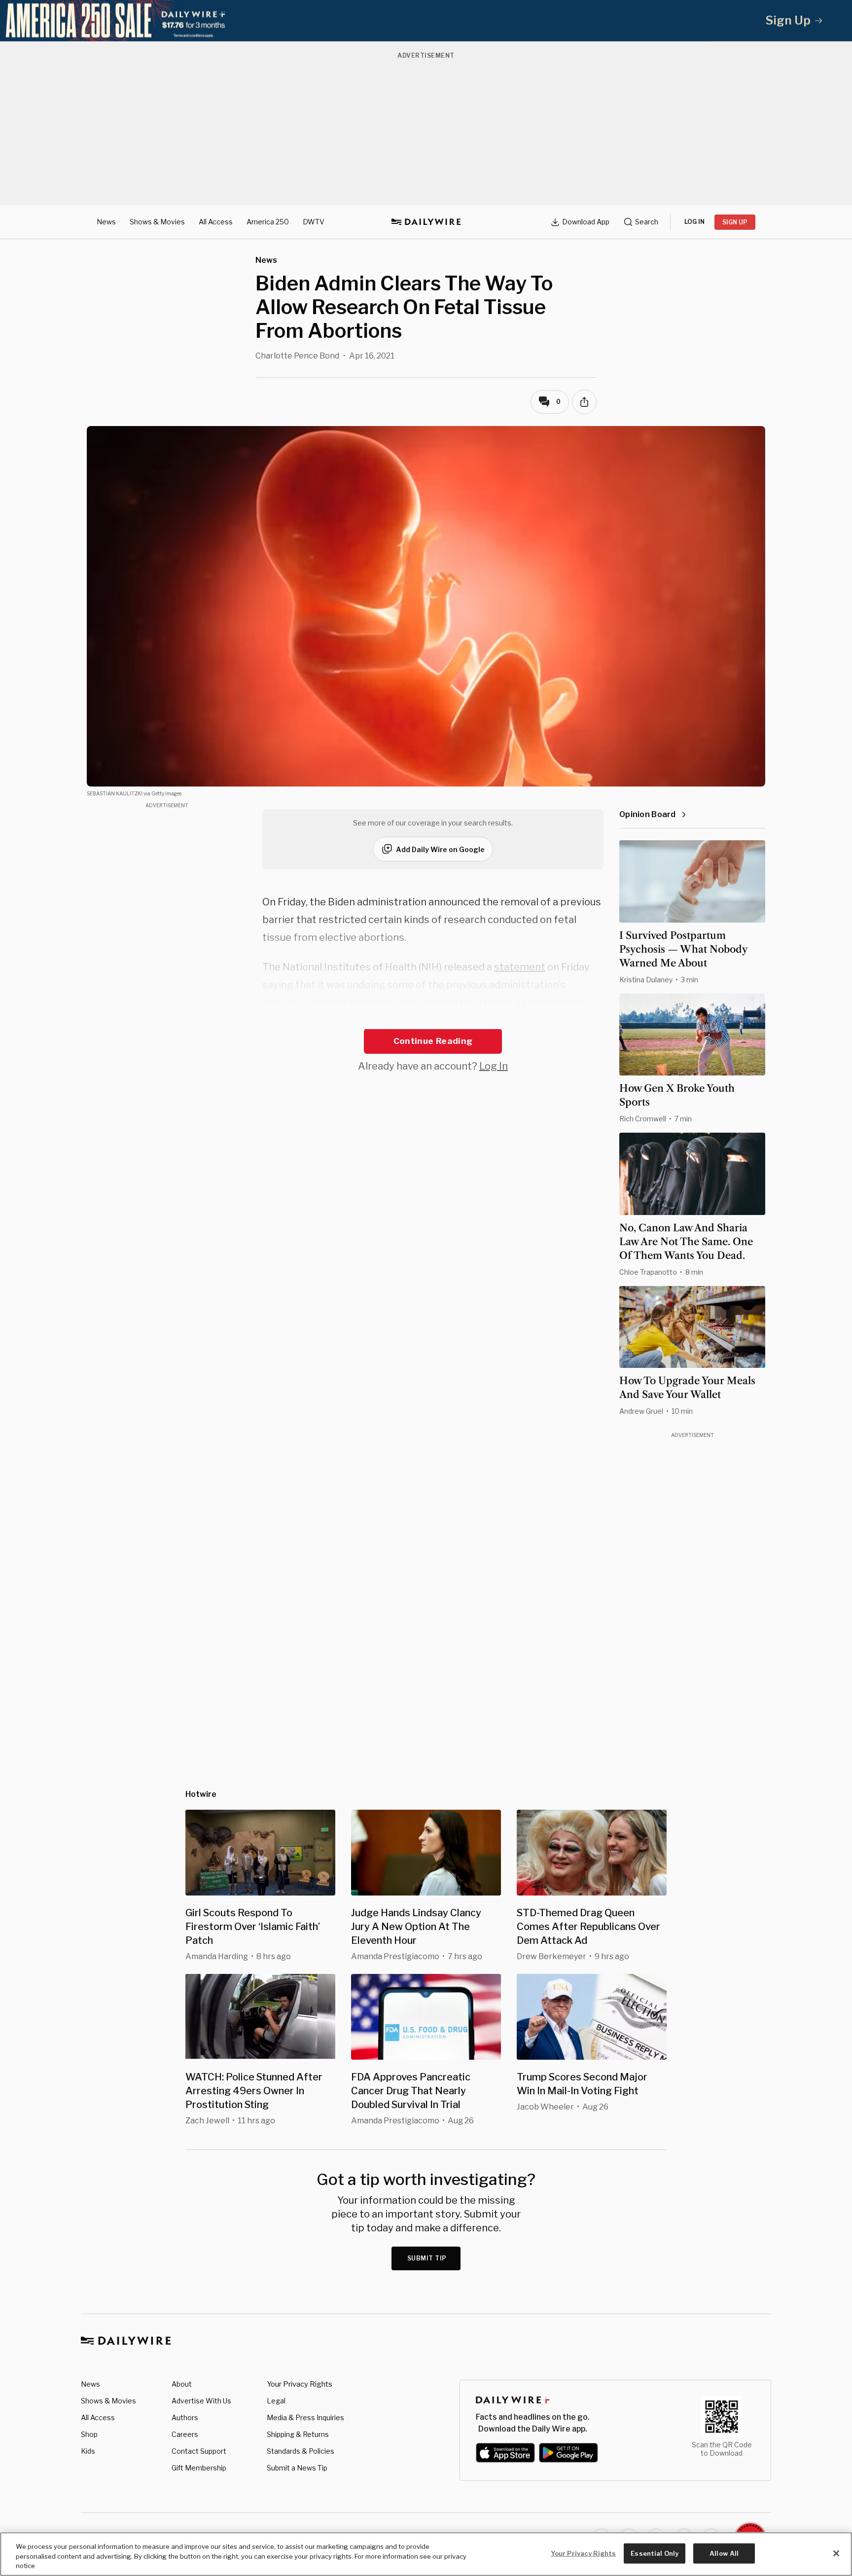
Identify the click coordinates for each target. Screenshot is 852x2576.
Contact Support (199, 2451)
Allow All (724, 2553)
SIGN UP (735, 222)
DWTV (314, 222)
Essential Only (655, 2553)
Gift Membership (199, 2468)
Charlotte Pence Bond (297, 356)
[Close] (836, 2553)
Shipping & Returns (298, 2434)
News (106, 222)
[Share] (584, 402)
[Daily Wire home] (426, 222)
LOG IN (694, 222)
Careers (185, 2434)
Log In (494, 1066)
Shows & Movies (157, 222)
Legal (276, 2401)
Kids (88, 2451)
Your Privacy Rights (300, 2384)
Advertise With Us (201, 2401)
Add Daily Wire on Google (440, 849)
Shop (89, 2434)
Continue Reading (433, 1041)
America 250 (268, 222)
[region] (426, 2554)
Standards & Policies (301, 2451)
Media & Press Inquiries (305, 2417)
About (182, 2384)
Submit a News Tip (297, 2468)
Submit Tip (427, 2258)
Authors (185, 2417)
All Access (216, 222)
